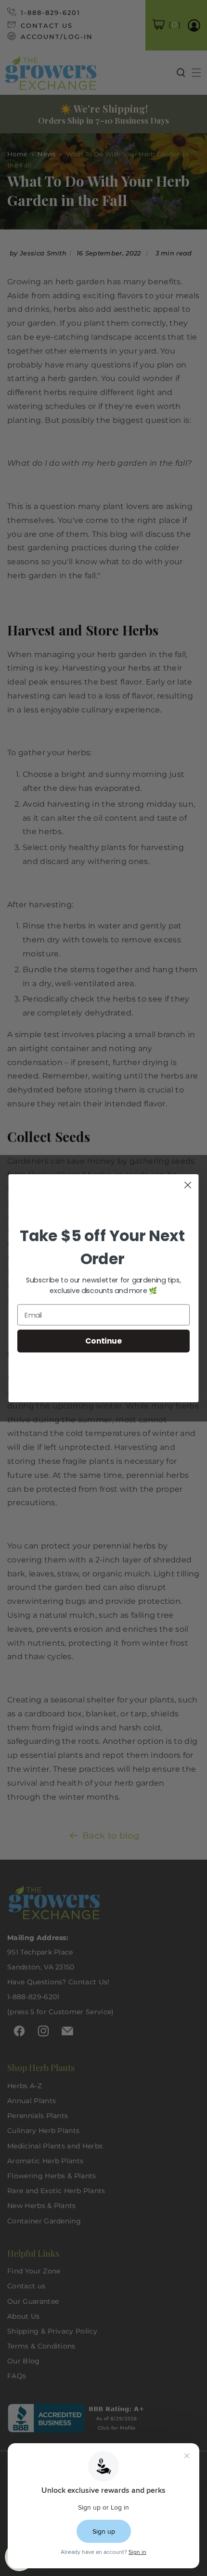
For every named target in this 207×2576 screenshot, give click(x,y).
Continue (103, 1341)
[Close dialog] (188, 1185)
